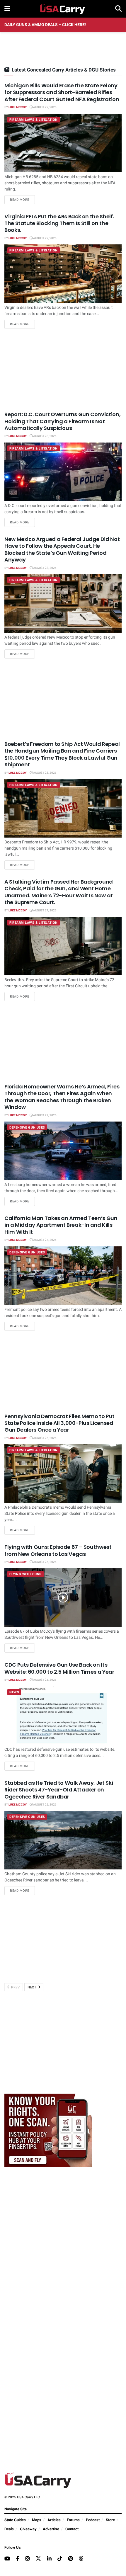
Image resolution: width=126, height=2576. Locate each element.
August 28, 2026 (45, 436)
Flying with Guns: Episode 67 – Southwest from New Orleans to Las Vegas (58, 1550)
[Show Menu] (7, 9)
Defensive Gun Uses (27, 1128)
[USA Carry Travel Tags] (48, 2130)
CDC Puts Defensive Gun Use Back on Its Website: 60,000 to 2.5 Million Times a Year (59, 1668)
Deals (9, 2529)
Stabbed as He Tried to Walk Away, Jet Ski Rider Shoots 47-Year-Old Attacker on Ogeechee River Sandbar (59, 1790)
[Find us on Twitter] (38, 2559)
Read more (22, 200)
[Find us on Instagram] (28, 2559)
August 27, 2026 (45, 911)
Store (110, 2520)
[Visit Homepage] (63, 9)
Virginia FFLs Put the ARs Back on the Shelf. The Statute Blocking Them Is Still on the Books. (59, 223)
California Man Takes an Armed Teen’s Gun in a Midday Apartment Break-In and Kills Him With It (61, 1225)
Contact (72, 2529)
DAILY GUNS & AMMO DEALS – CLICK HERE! (45, 25)
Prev (15, 1987)
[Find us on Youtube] (7, 2559)
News (14, 1692)
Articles (54, 2520)
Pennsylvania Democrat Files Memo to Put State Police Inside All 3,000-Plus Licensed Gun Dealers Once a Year (59, 1423)
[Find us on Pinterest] (70, 2559)
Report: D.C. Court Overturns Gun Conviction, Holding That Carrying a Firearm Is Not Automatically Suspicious (62, 421)
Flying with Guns (25, 1574)
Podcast (93, 2520)
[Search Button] (118, 9)
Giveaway (28, 2529)
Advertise (51, 2529)
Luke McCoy (18, 107)
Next (33, 1987)
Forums (73, 2520)
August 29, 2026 (45, 107)
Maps (37, 2520)
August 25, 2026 (45, 1562)
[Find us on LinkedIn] (49, 2559)
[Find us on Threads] (81, 2559)
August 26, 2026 (45, 1438)
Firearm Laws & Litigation (34, 120)
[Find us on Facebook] (18, 2559)
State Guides (15, 2520)
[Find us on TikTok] (60, 2559)
